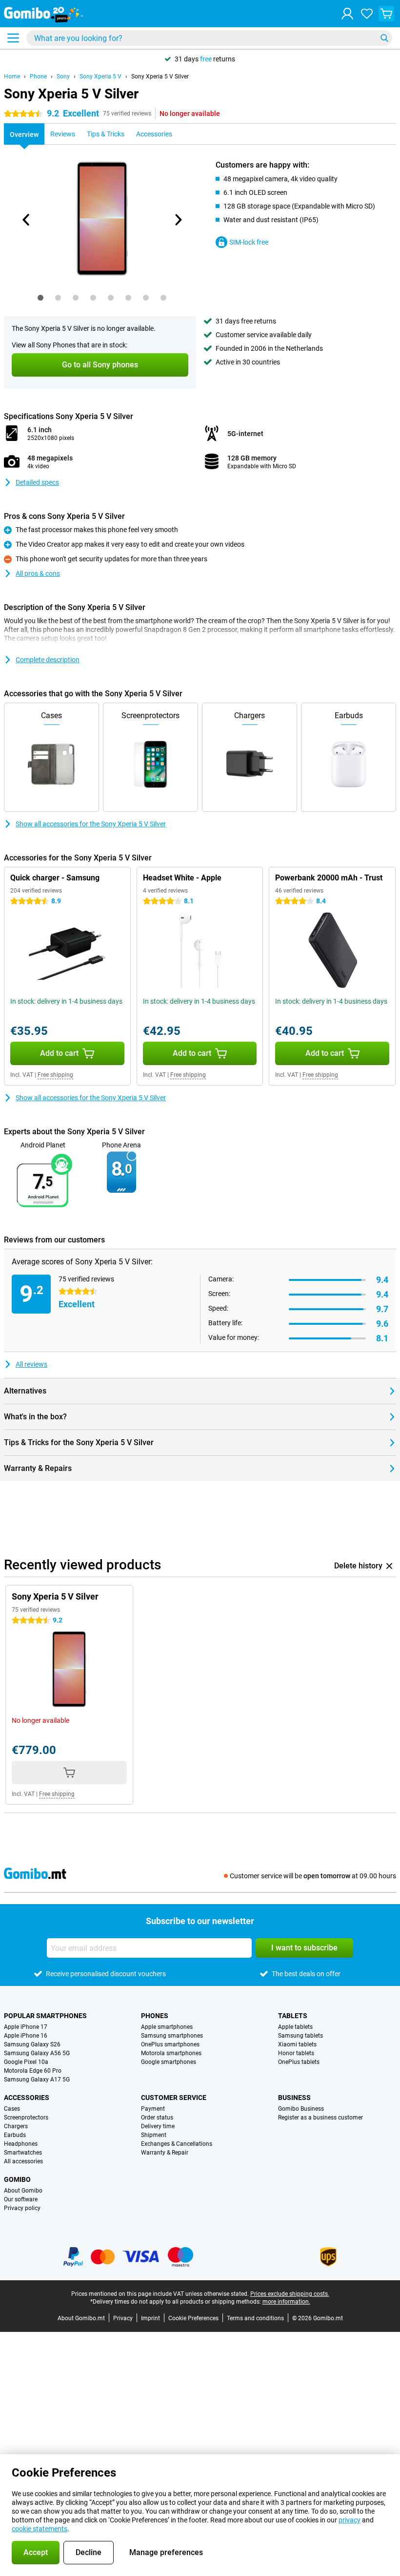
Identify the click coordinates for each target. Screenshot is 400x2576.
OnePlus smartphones (170, 2044)
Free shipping (55, 1075)
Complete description (48, 660)
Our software (21, 2199)
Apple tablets (295, 2027)
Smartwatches (23, 2153)
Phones (155, 2016)
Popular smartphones (45, 2016)
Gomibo (17, 2179)
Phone (38, 76)
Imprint (150, 2318)
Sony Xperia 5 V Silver (160, 76)
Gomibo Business (301, 2109)
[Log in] (347, 14)
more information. (286, 2302)
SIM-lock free (249, 242)
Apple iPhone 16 (26, 2036)
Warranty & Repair (165, 2153)
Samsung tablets (300, 2036)
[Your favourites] (367, 14)
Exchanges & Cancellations (177, 2144)
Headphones (21, 2144)
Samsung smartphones (172, 2036)
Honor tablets (296, 2053)
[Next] (178, 220)
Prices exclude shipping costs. (290, 2294)
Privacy (123, 2318)
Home (12, 76)
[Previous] (26, 220)
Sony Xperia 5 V (100, 76)
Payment (153, 2109)
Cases (12, 2109)
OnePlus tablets (299, 2062)
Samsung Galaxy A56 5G (37, 2053)
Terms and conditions (255, 2318)
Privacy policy (22, 2208)
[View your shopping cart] (386, 14)
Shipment (154, 2135)
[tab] (40, 298)
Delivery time (158, 2126)
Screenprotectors (26, 2118)
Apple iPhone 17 (26, 2027)
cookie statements (40, 2529)
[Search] (384, 38)
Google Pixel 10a (26, 2062)
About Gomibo (23, 2191)
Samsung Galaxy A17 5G (37, 2080)
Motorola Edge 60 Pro (33, 2071)
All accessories (23, 2161)
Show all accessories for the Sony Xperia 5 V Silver (91, 824)
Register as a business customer (320, 2118)
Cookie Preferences (193, 2318)
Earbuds (15, 2135)
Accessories (27, 2098)
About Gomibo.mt (81, 2318)
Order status (157, 2118)
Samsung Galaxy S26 (32, 2044)
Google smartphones (169, 2062)
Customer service (174, 2098)
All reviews (31, 1364)
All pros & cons (38, 573)
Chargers (16, 2126)
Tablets (293, 2016)
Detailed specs (37, 482)
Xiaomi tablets (297, 2044)
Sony (63, 76)
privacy (350, 2520)
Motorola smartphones (171, 2053)
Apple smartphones (167, 2027)
